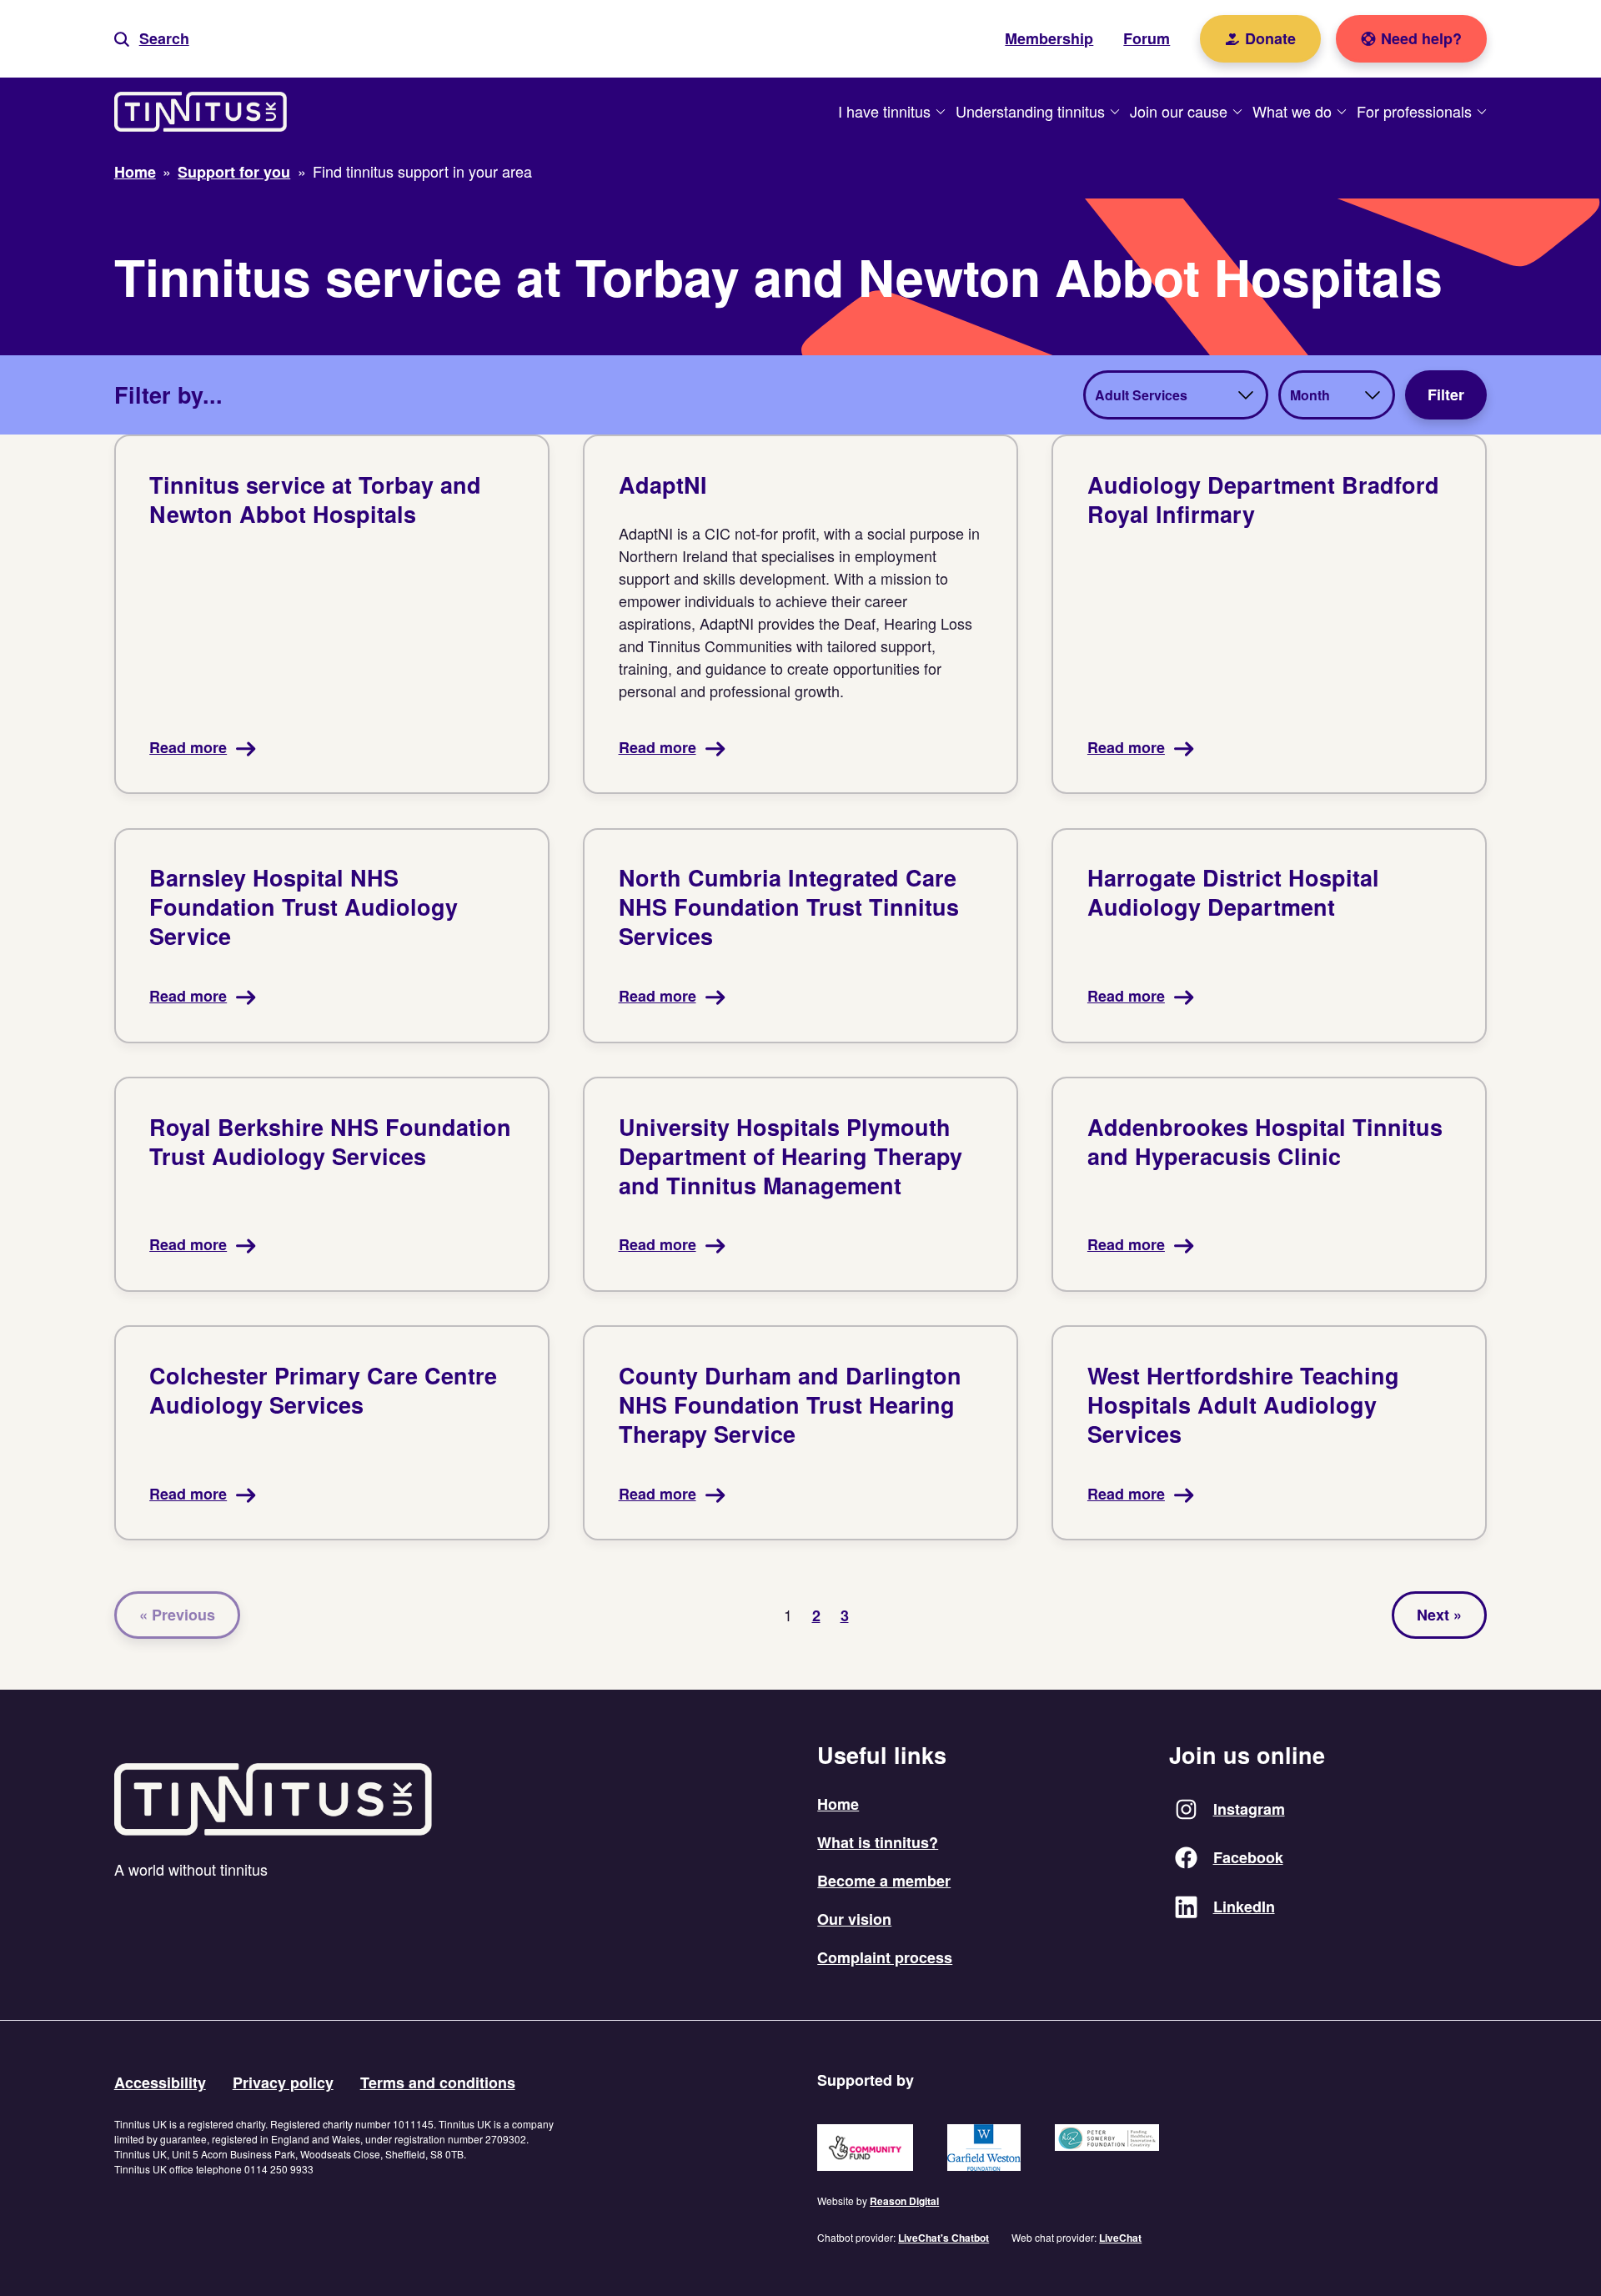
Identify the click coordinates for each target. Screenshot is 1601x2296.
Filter (1446, 394)
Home (838, 1804)
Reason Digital (904, 2201)
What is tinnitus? (878, 1842)
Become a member (884, 1881)
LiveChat (1120, 2238)
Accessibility (160, 2082)
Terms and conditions (438, 2082)
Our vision (854, 1919)
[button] (152, 39)
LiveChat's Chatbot (944, 2238)
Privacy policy (283, 2082)
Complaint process (885, 1957)
